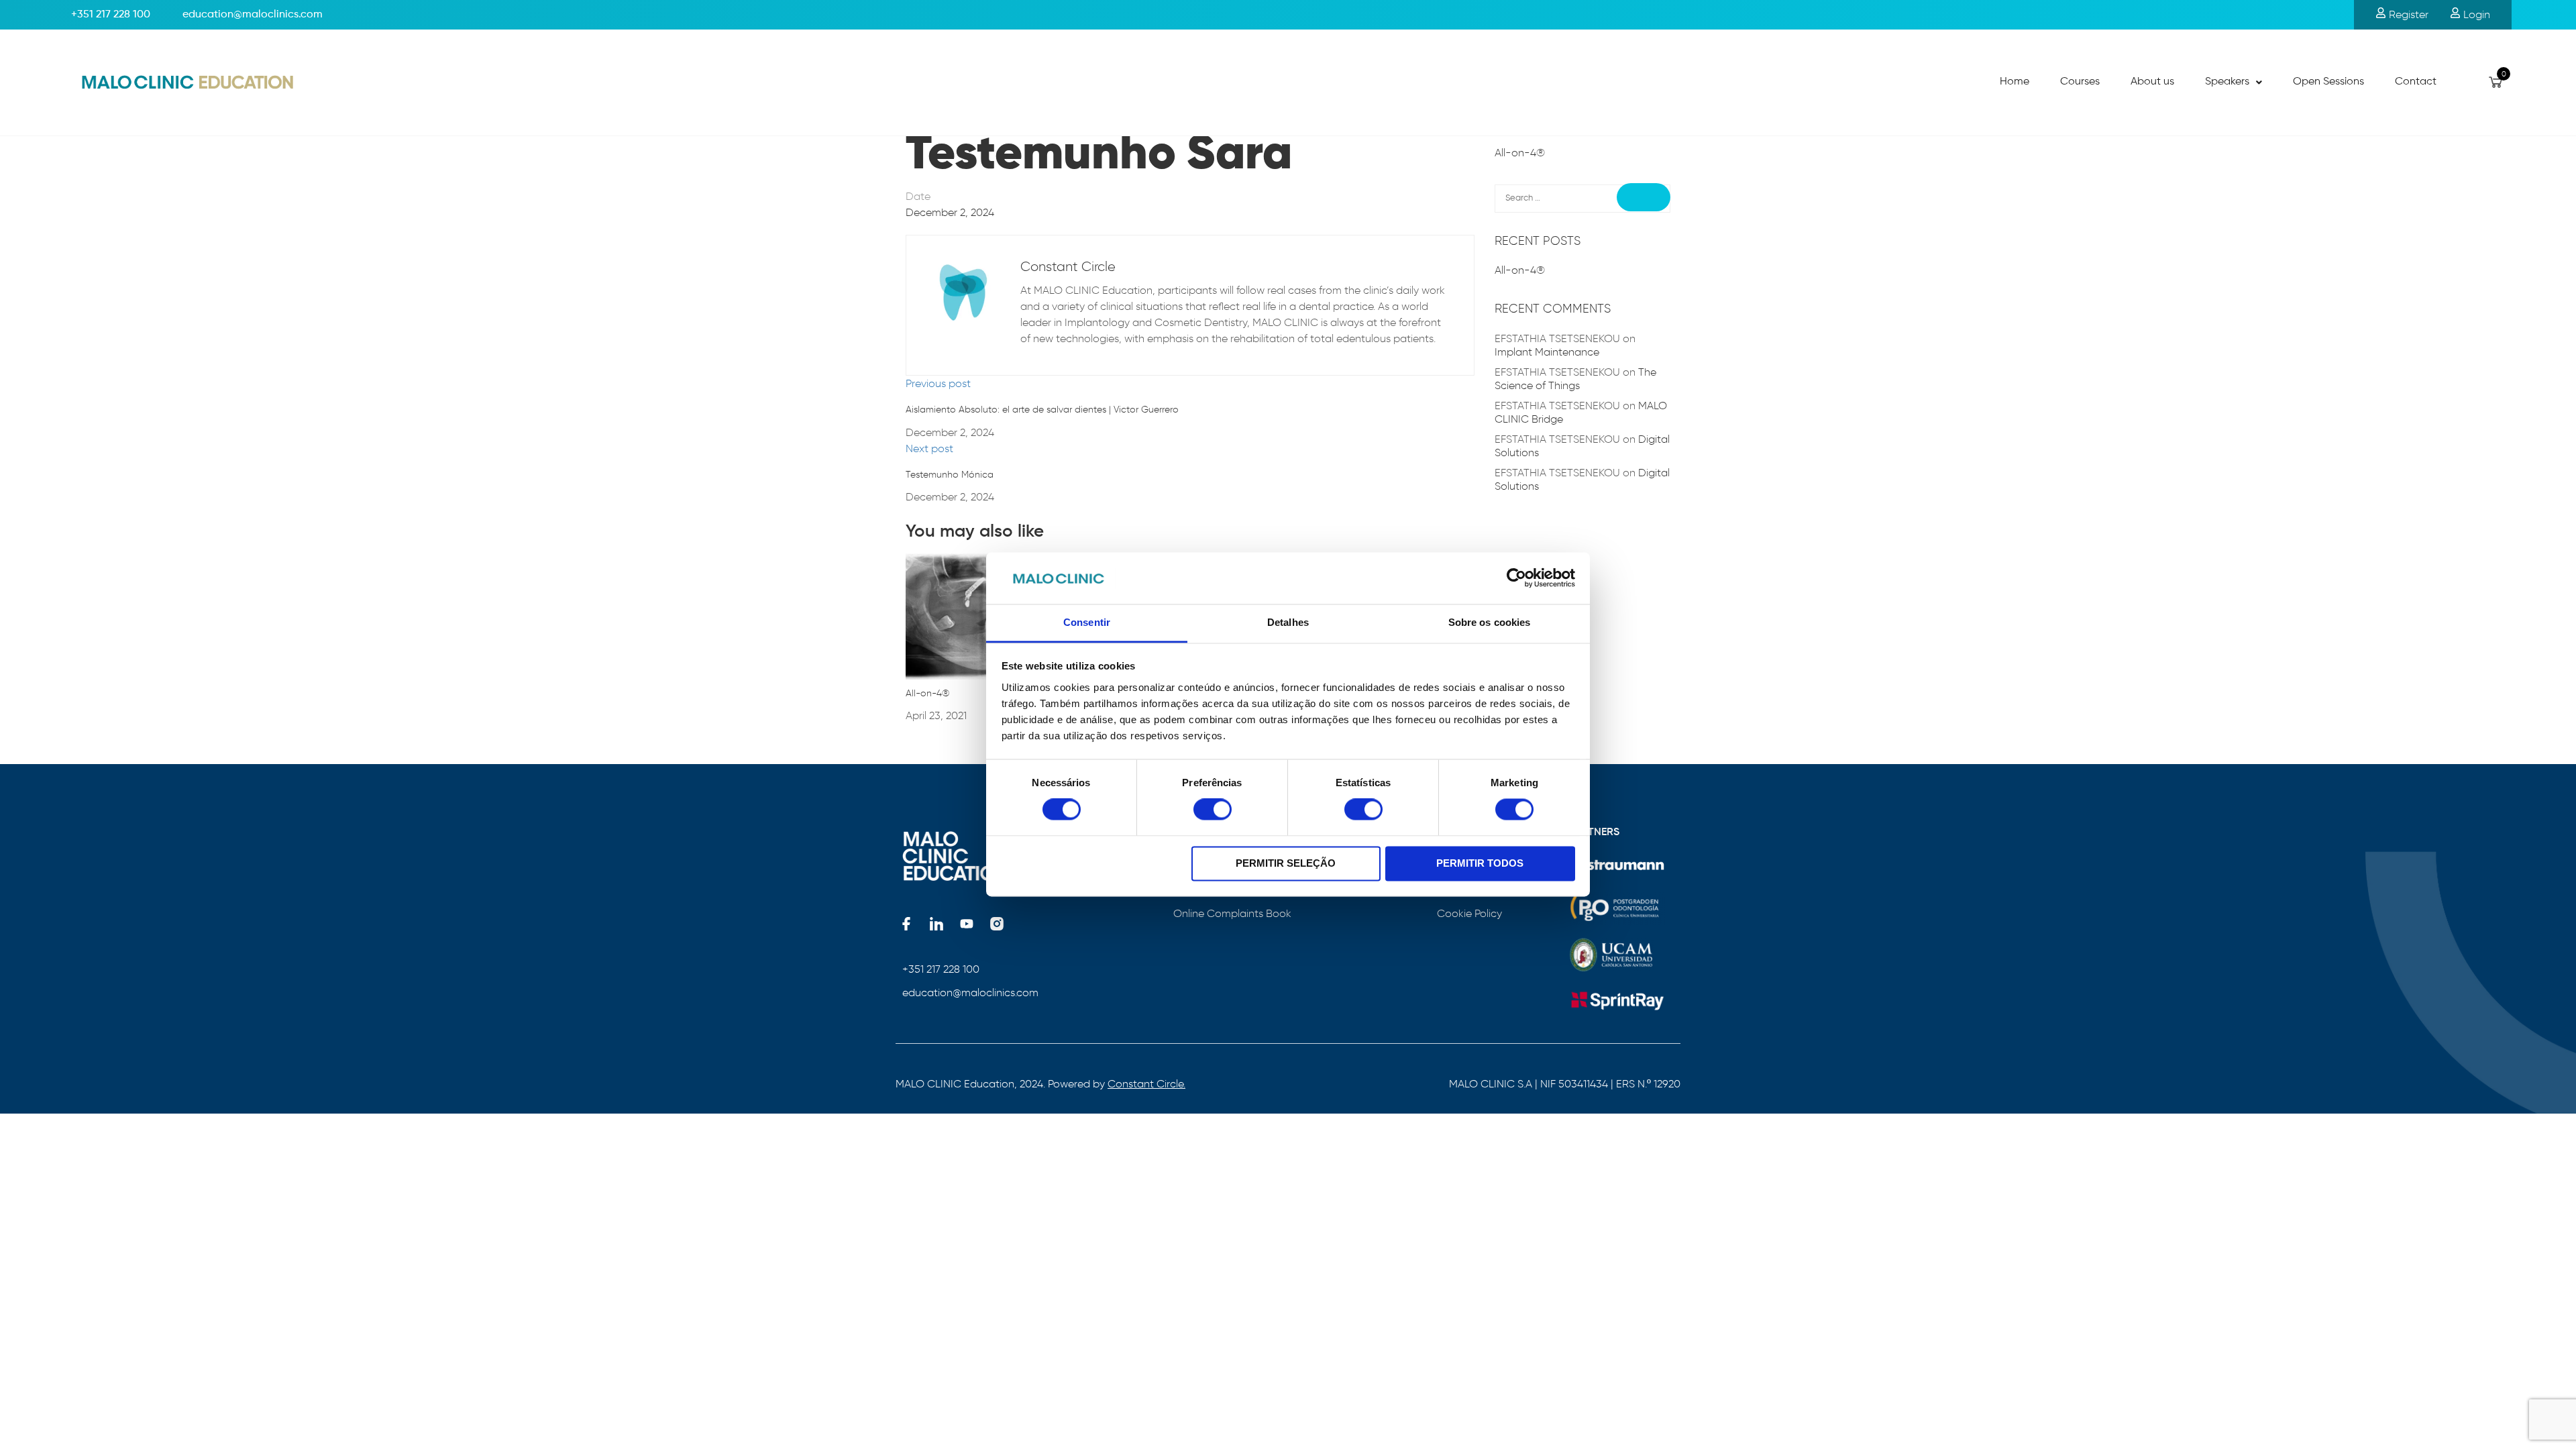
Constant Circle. (1146, 1084)
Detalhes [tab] (1288, 622)
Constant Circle (1068, 266)
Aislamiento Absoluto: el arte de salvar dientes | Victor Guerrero (1042, 410)
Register (2407, 14)
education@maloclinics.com (970, 992)
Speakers (2227, 82)
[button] (2234, 83)
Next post (929, 448)
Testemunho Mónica (950, 475)
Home (2015, 82)
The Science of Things (1575, 379)
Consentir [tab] (1087, 622)
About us (2152, 82)
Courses (2080, 82)
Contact (2416, 82)
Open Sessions (2328, 82)
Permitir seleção (1286, 863)
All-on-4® (927, 693)
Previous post (938, 383)
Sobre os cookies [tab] (1490, 622)
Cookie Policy (1469, 913)
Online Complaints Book (1232, 913)
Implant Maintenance (1547, 352)
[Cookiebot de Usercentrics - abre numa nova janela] (1516, 578)
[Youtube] (967, 924)
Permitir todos (1480, 863)
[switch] (1213, 810)
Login (2475, 14)
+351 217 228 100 (111, 15)
